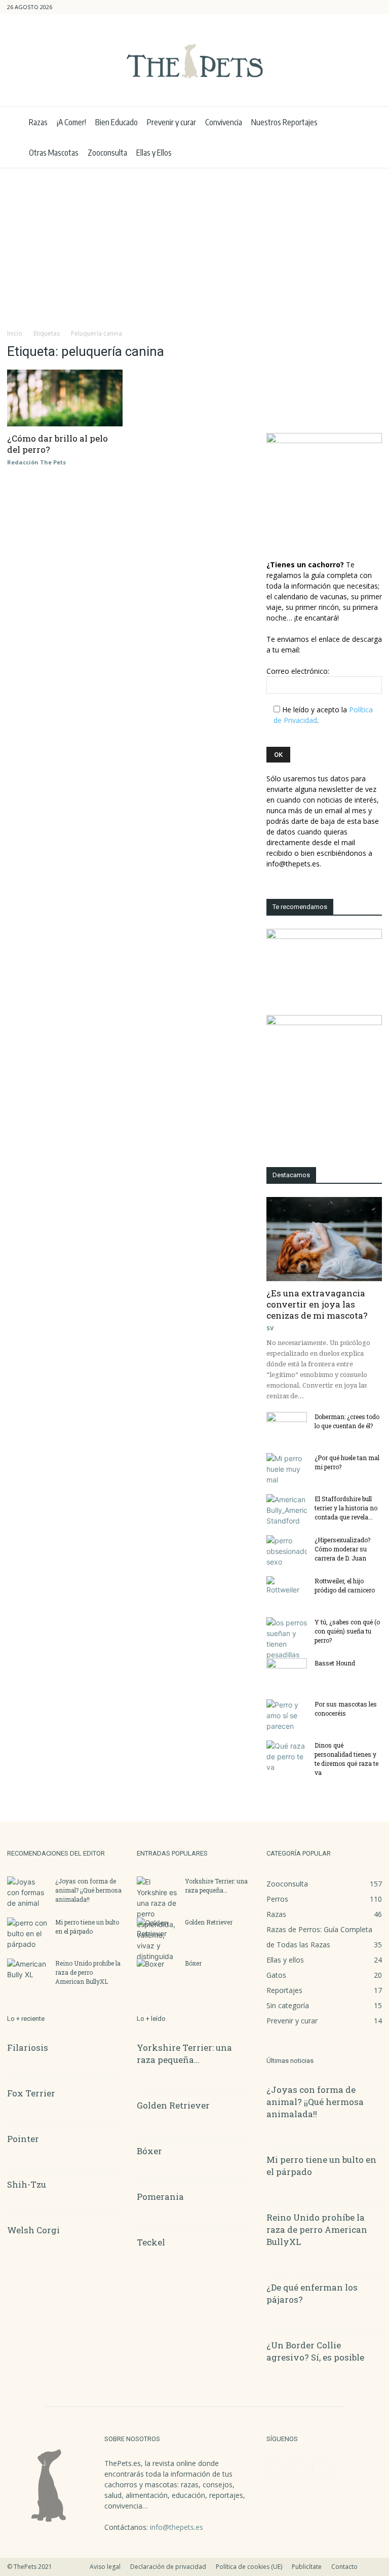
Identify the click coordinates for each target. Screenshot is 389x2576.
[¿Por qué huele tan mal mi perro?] (287, 1469)
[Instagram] (358, 7)
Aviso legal (105, 2567)
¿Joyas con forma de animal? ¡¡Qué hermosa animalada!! (88, 1890)
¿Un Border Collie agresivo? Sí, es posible (315, 2351)
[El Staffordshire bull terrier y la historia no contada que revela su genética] (287, 1510)
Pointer (23, 2139)
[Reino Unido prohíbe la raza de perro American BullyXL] (27, 1973)
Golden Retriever (209, 1922)
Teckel (151, 2242)
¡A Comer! (71, 122)
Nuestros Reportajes (284, 122)
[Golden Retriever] (157, 1932)
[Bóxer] (157, 1973)
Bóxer (193, 1963)
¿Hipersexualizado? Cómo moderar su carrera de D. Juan (342, 1549)
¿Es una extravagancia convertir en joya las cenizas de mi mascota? (317, 1304)
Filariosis (28, 2047)
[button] (326, 7)
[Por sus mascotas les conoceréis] (287, 1715)
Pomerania (160, 2197)
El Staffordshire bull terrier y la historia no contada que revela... (346, 1508)
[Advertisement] (194, 244)
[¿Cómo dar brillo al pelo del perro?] (65, 398)
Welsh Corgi (33, 2230)
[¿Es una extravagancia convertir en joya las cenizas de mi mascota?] (324, 1239)
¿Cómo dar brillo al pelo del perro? (57, 444)
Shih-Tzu (27, 2184)
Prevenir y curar (171, 122)
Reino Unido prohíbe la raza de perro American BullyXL (88, 1972)
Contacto (344, 2567)
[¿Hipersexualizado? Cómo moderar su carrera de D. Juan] (287, 1551)
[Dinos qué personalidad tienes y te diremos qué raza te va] (287, 1756)
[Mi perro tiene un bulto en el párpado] (27, 1933)
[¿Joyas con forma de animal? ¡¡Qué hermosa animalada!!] (27, 1892)
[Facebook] (341, 7)
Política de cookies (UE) (249, 2567)
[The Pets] (194, 61)
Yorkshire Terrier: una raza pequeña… (184, 2054)
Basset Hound (335, 1663)
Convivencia (224, 122)
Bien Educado (116, 122)
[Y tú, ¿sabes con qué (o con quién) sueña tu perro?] (287, 1639)
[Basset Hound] (287, 1673)
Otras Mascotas (54, 153)
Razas (38, 122)
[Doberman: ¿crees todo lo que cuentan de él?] (287, 1426)
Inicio (15, 333)
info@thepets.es (177, 2527)
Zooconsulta (107, 153)
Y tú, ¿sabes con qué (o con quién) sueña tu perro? (347, 1631)
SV (270, 1328)
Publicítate (307, 2567)
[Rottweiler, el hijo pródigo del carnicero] (287, 1590)
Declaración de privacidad (168, 2567)
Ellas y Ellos (154, 153)
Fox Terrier (31, 2093)
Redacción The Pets (36, 462)
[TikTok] (374, 7)
